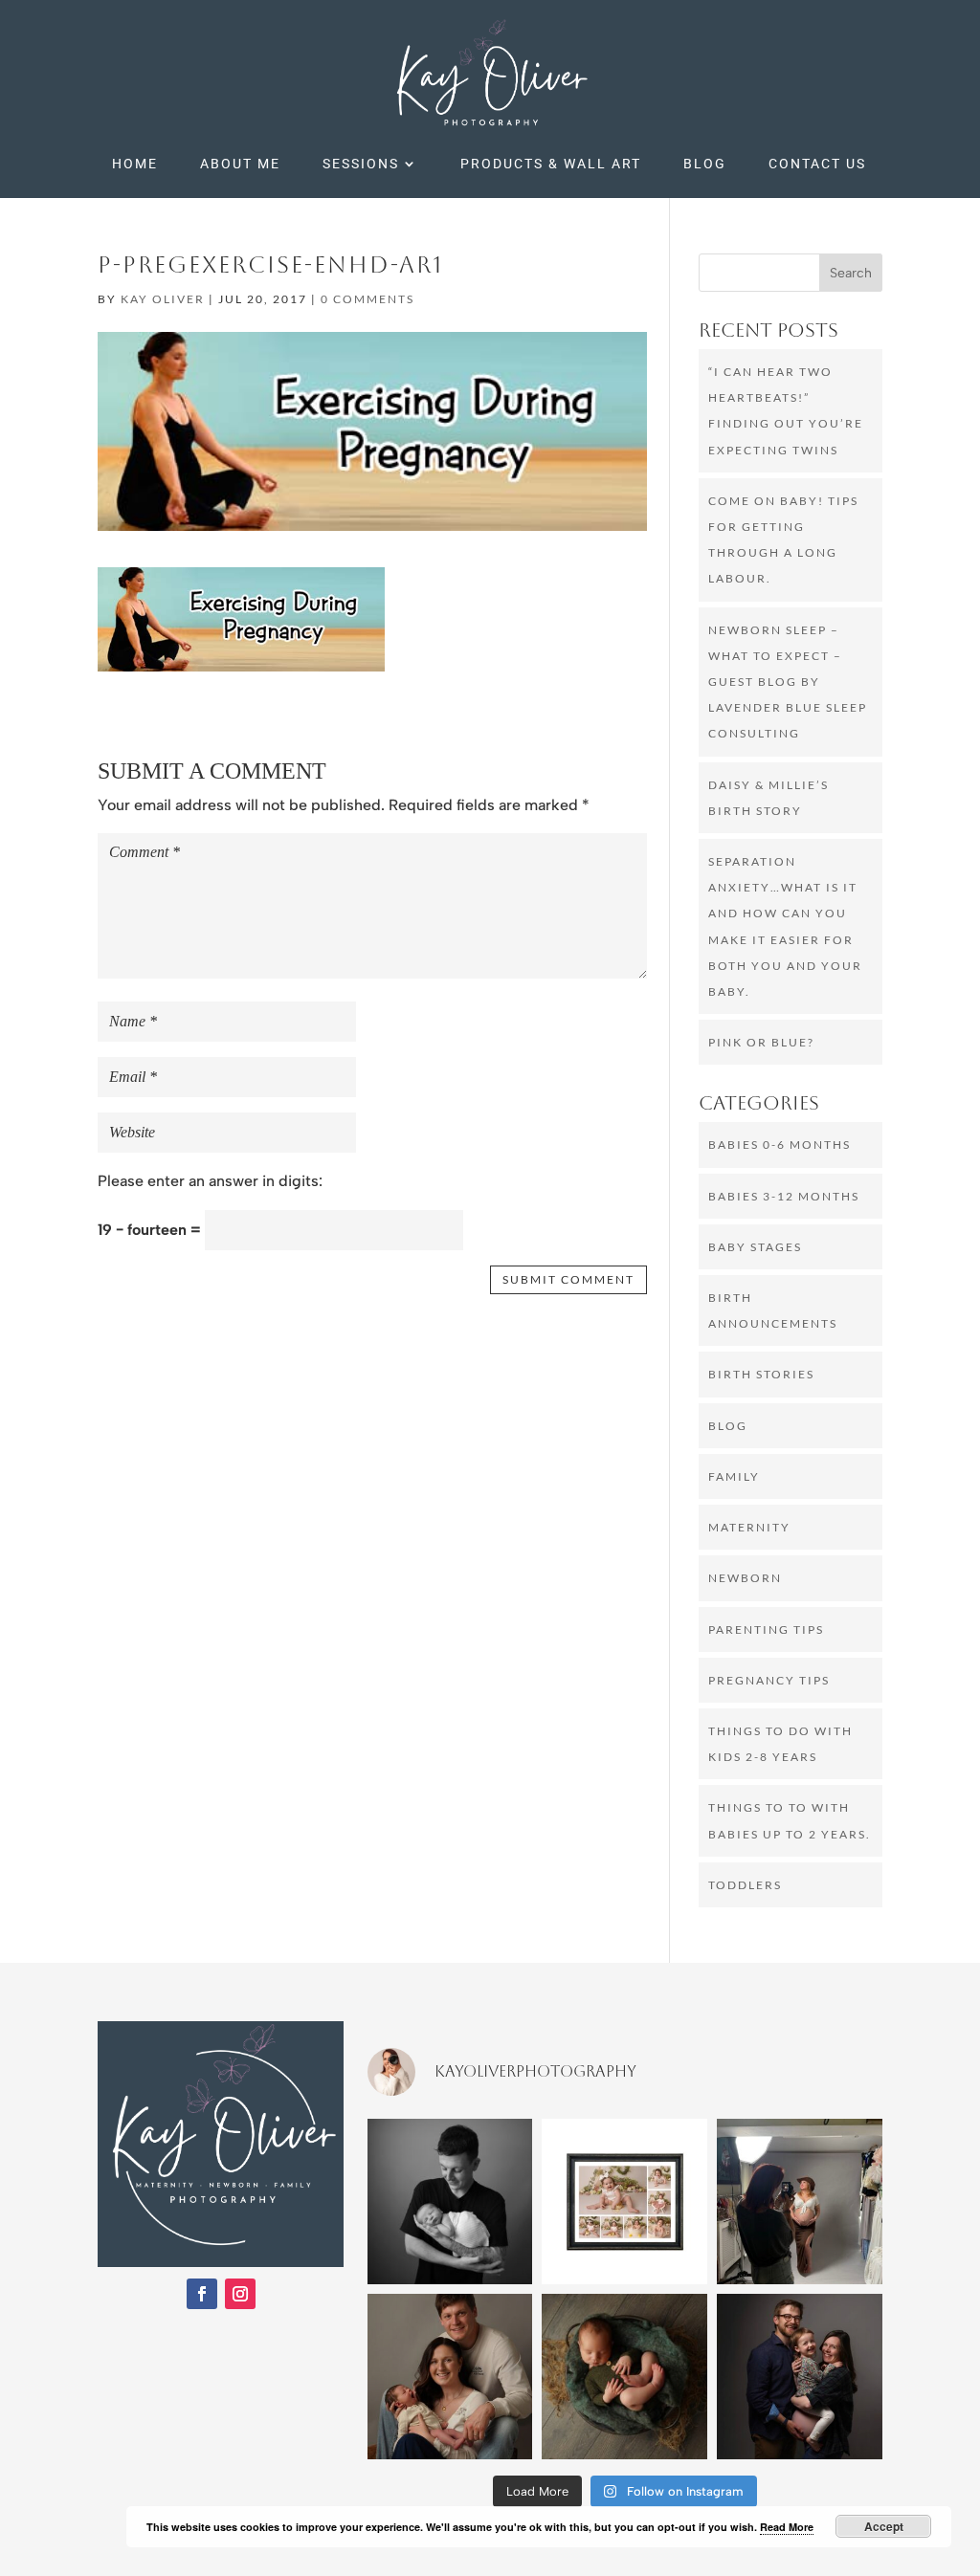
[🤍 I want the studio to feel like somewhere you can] (800, 2202)
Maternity (749, 1527)
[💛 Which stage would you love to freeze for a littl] (624, 2377)
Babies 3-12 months (784, 1196)
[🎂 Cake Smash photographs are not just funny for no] (624, 2202)
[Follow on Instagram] (240, 2294)
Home (135, 164)
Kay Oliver (163, 299)
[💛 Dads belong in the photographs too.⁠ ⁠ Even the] (450, 2202)
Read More (787, 2527)
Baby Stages (755, 1247)
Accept (884, 2526)
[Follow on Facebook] (202, 2294)
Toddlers (745, 1885)
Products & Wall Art (551, 164)
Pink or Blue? (761, 1042)
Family (734, 1476)
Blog (705, 164)
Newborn (745, 1578)
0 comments (367, 299)
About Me (240, 164)
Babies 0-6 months (780, 1145)
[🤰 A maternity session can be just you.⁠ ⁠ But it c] (800, 2377)
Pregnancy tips (769, 1680)
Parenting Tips (766, 1629)
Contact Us (817, 164)
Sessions (361, 164)
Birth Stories (761, 1374)
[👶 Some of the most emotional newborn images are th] (450, 2377)
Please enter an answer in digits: (210, 1181)
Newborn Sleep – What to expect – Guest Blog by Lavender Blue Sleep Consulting (788, 682)
